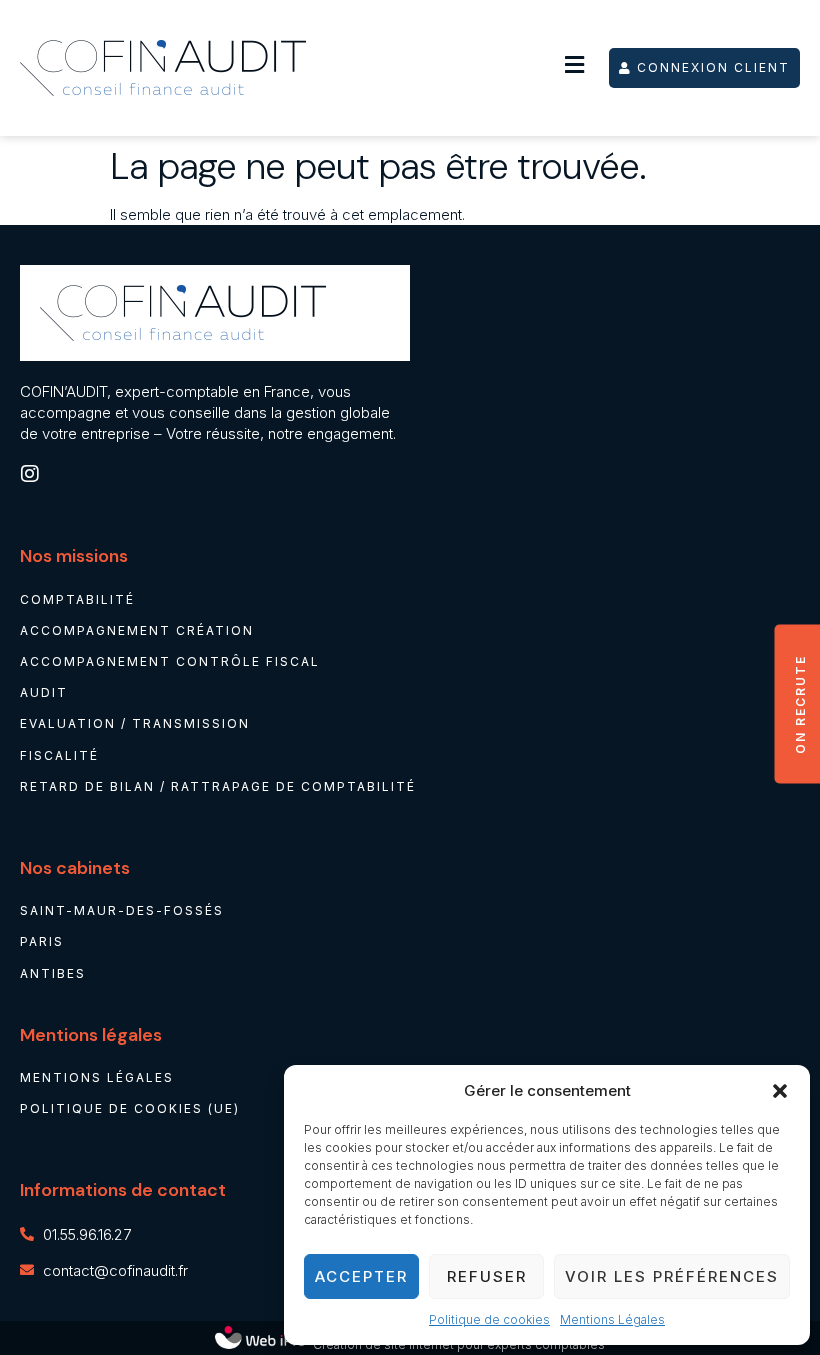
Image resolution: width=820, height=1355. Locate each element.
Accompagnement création (137, 630)
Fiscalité (59, 755)
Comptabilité (77, 599)
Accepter (361, 1276)
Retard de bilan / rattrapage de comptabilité (218, 786)
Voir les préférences (672, 1276)
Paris (42, 941)
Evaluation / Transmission (135, 723)
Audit (44, 692)
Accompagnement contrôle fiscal (170, 661)
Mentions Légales (612, 1319)
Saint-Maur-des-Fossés (122, 910)
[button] (780, 1091)
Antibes (53, 973)
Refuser (487, 1276)
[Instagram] (30, 474)
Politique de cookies (489, 1319)
